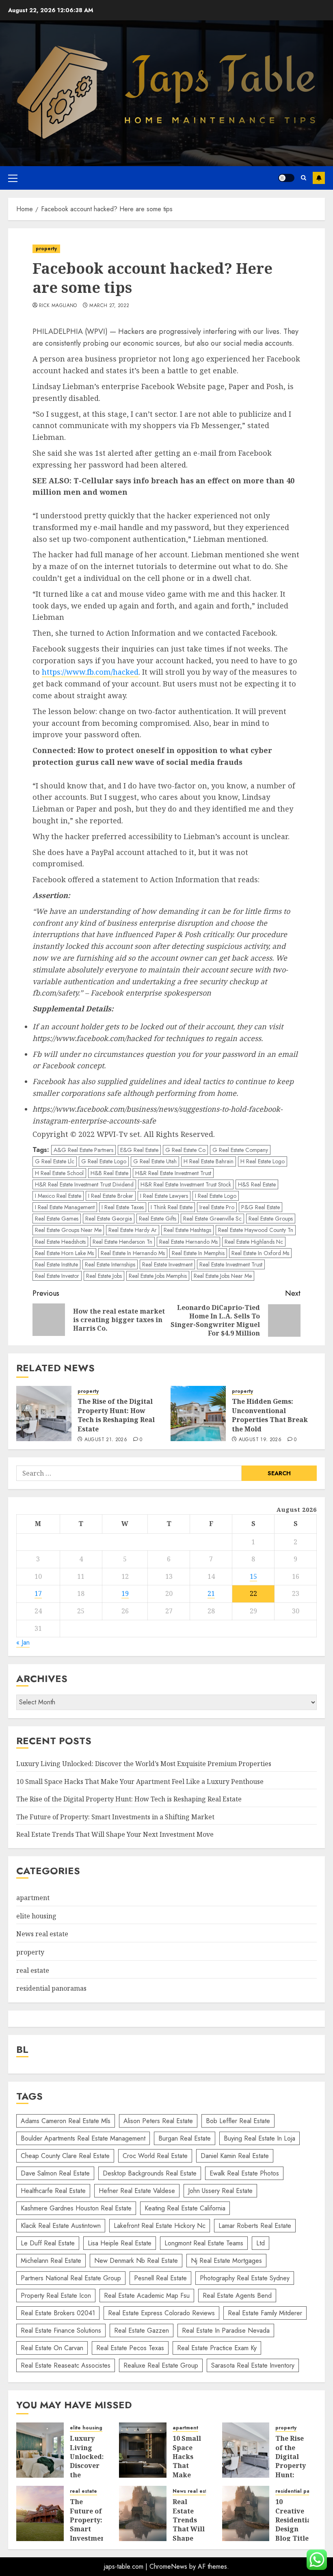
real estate (33, 1970)
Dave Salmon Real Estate (55, 2173)
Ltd (261, 2243)
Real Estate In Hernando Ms (133, 1253)
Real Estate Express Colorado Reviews (161, 2313)
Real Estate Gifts (158, 1219)
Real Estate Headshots (60, 1242)
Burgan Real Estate (185, 2138)
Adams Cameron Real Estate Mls (66, 2121)
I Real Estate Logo (216, 1196)
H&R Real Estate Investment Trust (173, 1173)
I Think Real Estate (172, 1207)
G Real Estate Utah (155, 1161)
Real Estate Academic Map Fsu (147, 2296)
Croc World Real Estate (155, 2156)
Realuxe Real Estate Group (161, 2365)
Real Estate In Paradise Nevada (226, 2330)
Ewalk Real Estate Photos (244, 2173)
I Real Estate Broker (111, 1196)
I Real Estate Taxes (123, 1207)
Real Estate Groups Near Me (68, 1230)
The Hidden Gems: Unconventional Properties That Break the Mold (270, 1415)
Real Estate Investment (167, 1264)
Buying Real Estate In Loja (259, 2138)
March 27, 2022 (109, 306)
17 (38, 1593)
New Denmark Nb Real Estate (136, 2261)
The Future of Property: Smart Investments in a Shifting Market (115, 1817)
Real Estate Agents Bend (237, 2296)
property (46, 249)
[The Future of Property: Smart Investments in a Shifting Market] (40, 2513)
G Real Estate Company (240, 1150)
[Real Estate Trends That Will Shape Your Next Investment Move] (143, 2513)
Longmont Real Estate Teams (204, 2243)
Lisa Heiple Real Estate (120, 2243)
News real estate (42, 1934)
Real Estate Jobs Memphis (158, 1276)
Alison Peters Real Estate (158, 2121)
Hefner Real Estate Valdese (137, 2191)
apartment (33, 1898)
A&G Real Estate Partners (83, 1150)
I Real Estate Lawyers (164, 1196)
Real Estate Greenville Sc (212, 1219)
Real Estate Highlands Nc (254, 1242)
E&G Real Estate (139, 1150)
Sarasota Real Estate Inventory (253, 2365)
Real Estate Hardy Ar (133, 1230)
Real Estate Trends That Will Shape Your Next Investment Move (115, 1834)
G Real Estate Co (185, 1150)
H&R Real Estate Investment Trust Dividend (84, 1184)
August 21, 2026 (106, 1440)
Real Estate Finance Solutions (61, 2330)
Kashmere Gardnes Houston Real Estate (76, 2208)
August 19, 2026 (260, 1440)
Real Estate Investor (57, 1276)
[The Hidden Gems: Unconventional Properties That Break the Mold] (198, 1414)
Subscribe (319, 178)
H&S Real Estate (257, 1184)
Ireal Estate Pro (217, 1207)
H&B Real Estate (109, 1173)
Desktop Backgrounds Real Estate (150, 2173)
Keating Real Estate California (185, 2208)
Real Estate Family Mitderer (265, 2313)
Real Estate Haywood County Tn (256, 1230)
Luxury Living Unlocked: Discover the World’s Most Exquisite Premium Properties (144, 1764)
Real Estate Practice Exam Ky (217, 2348)
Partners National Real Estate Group (71, 2278)
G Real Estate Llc (55, 1161)
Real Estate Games (57, 1219)
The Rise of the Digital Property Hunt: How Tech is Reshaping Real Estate (116, 1415)
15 (253, 1576)
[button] (13, 178)
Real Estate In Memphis (198, 1253)
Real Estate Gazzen (142, 2330)
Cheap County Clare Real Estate (65, 2156)
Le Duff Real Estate (48, 2243)
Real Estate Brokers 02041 (58, 2313)
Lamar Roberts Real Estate (255, 2226)
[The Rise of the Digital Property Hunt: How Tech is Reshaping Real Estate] (44, 1414)
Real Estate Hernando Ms (188, 1242)
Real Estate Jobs (104, 1276)
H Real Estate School (59, 1173)
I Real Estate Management (65, 1207)
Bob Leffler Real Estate (238, 2121)
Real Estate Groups (271, 1219)
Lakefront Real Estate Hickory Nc (160, 2226)
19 (125, 1593)
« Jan (23, 1642)
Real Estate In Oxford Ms (260, 1253)
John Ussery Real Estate (220, 2191)
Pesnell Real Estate (160, 2278)
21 (211, 1593)
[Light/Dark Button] (286, 178)
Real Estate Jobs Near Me (223, 1276)
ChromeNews (168, 2566)
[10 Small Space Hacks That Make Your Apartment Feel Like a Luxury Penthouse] (143, 2450)
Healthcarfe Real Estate (53, 2191)
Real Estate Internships (110, 1264)
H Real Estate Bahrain (209, 1161)
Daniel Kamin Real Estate (235, 2156)
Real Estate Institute (56, 1264)
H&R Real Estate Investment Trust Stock (186, 1184)
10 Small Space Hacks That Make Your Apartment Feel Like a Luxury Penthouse (140, 1782)
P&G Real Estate (261, 1207)
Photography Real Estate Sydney (245, 2278)
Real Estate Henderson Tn (122, 1242)
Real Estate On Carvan (52, 2348)
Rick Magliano (58, 306)
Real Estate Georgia (109, 1219)
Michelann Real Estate (51, 2261)
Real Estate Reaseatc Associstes (66, 2365)
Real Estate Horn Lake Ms (64, 1253)
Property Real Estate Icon (56, 2296)
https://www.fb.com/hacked (90, 672)
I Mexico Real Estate (58, 1196)
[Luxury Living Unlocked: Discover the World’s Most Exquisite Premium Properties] (40, 2450)
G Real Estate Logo (104, 1161)
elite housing (36, 1916)
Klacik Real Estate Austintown (61, 2226)
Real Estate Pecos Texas (130, 2348)
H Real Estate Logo (263, 1161)
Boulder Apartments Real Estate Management (83, 2138)
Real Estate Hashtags (187, 1230)
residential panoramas (51, 1988)
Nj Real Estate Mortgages (226, 2261)
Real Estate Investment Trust (231, 1264)
